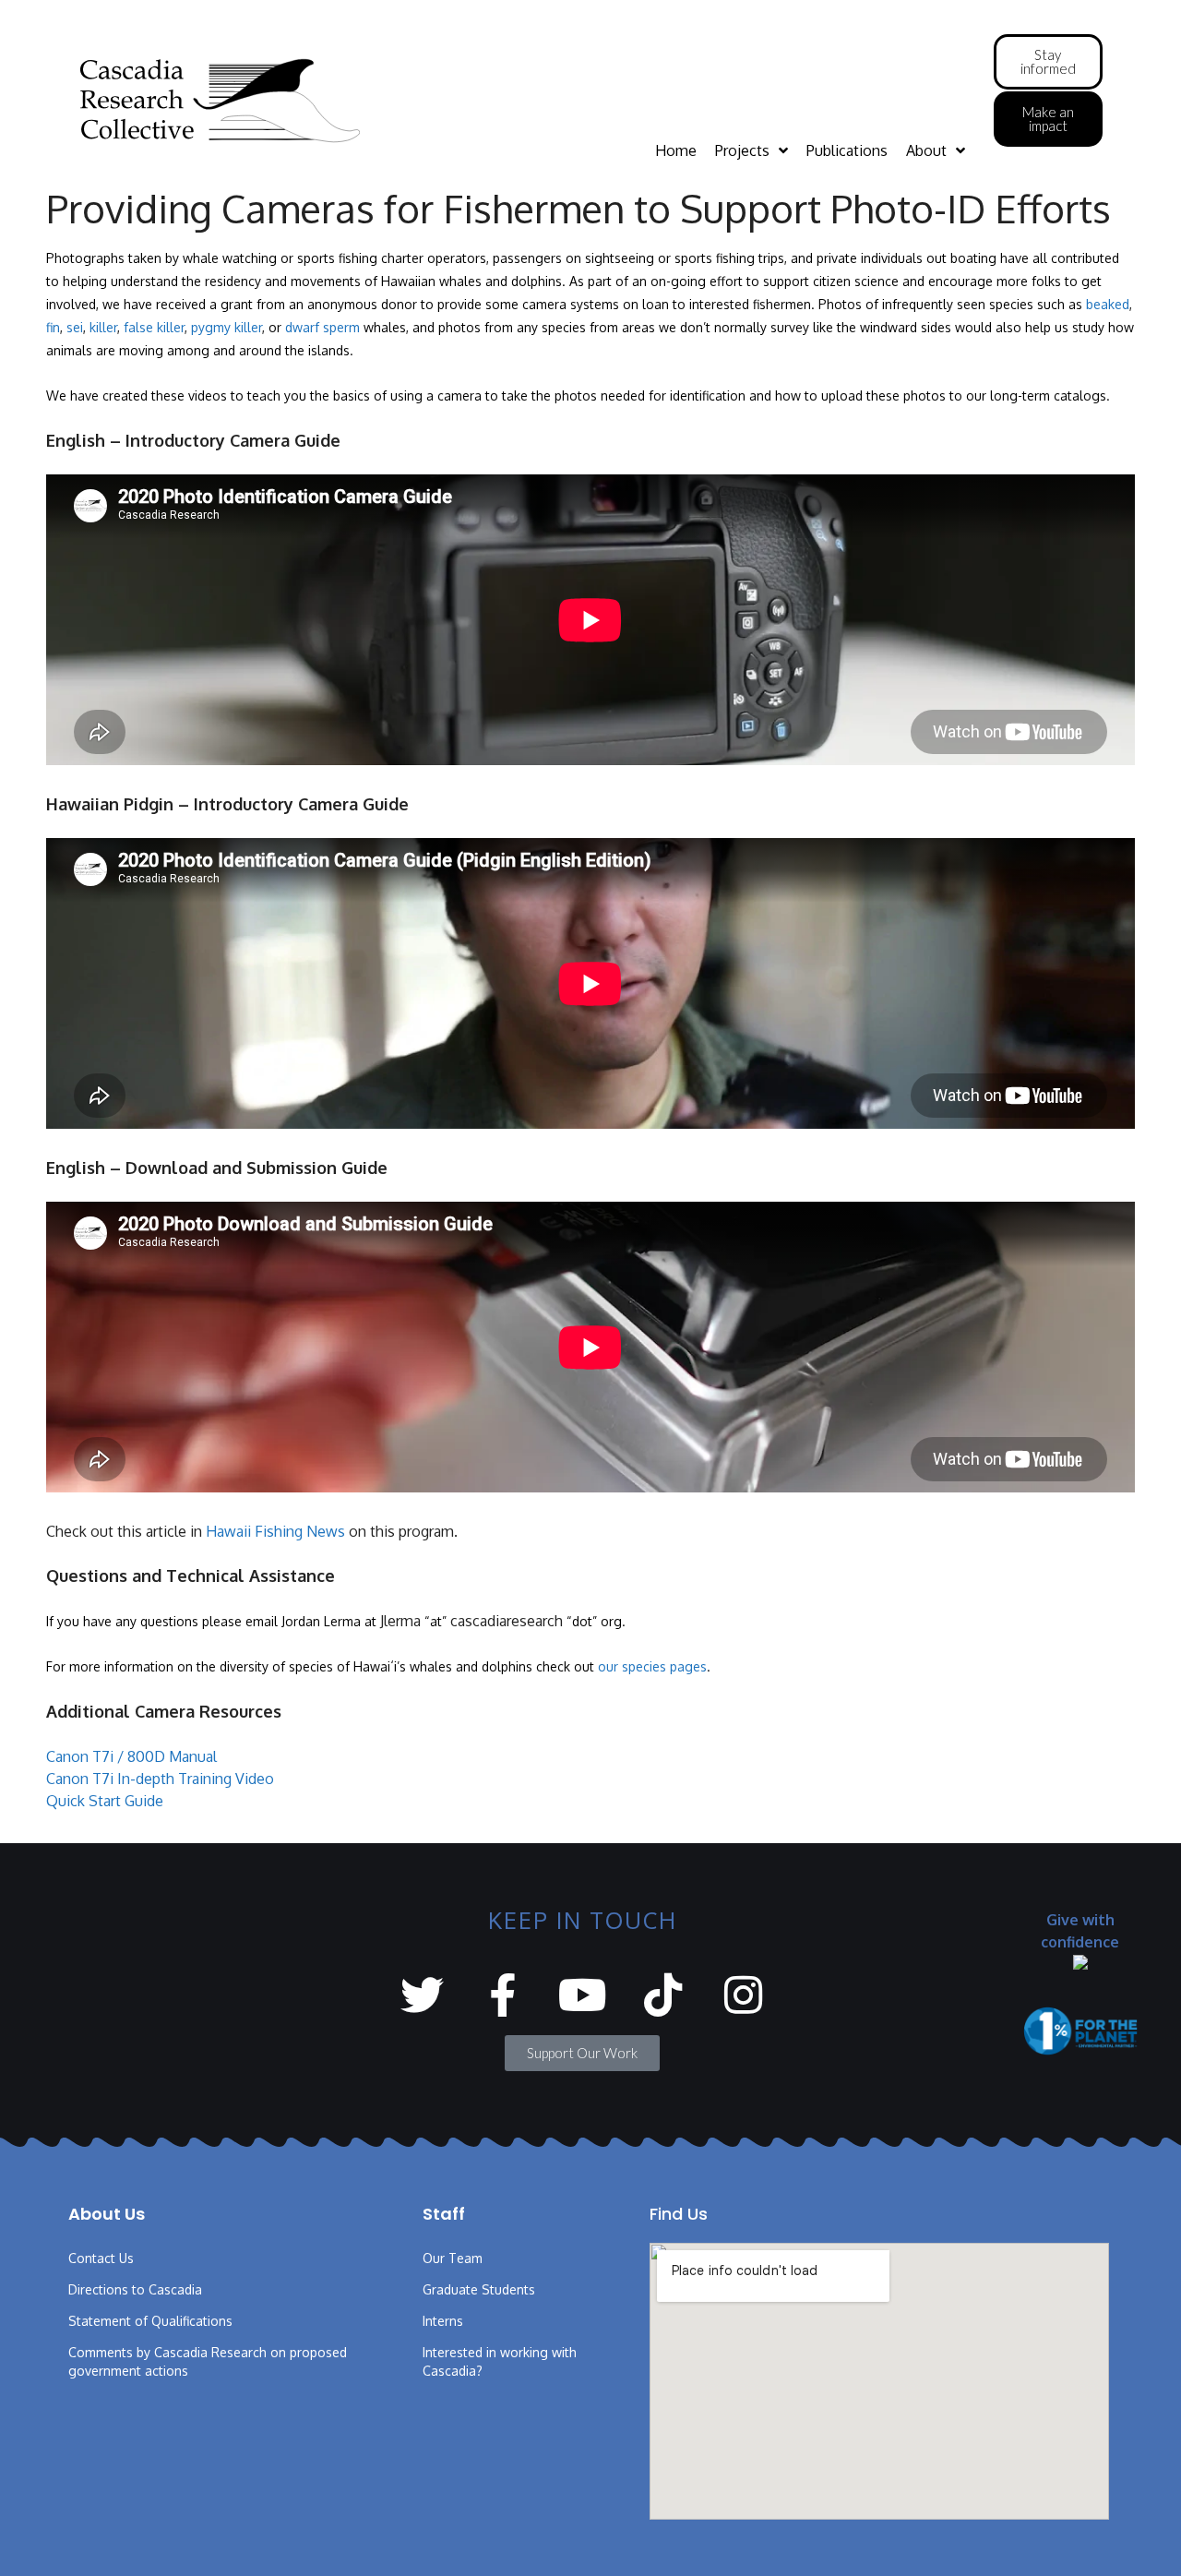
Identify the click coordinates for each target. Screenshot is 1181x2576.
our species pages (652, 1666)
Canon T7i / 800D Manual (131, 1756)
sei (75, 327)
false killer (154, 327)
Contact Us (101, 2258)
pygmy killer (227, 327)
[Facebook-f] (502, 1995)
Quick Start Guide (105, 1801)
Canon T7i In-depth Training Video (160, 1779)
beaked (1108, 304)
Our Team (453, 2258)
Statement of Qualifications (150, 2321)
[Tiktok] (663, 1995)
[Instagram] (743, 1995)
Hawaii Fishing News (275, 1531)
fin (53, 327)
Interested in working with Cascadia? (500, 2361)
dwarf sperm (322, 327)
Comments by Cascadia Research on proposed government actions (208, 2361)
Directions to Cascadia (135, 2289)
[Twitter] (422, 1995)
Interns (443, 2321)
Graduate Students (479, 2289)
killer (103, 327)
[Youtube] (583, 1995)
